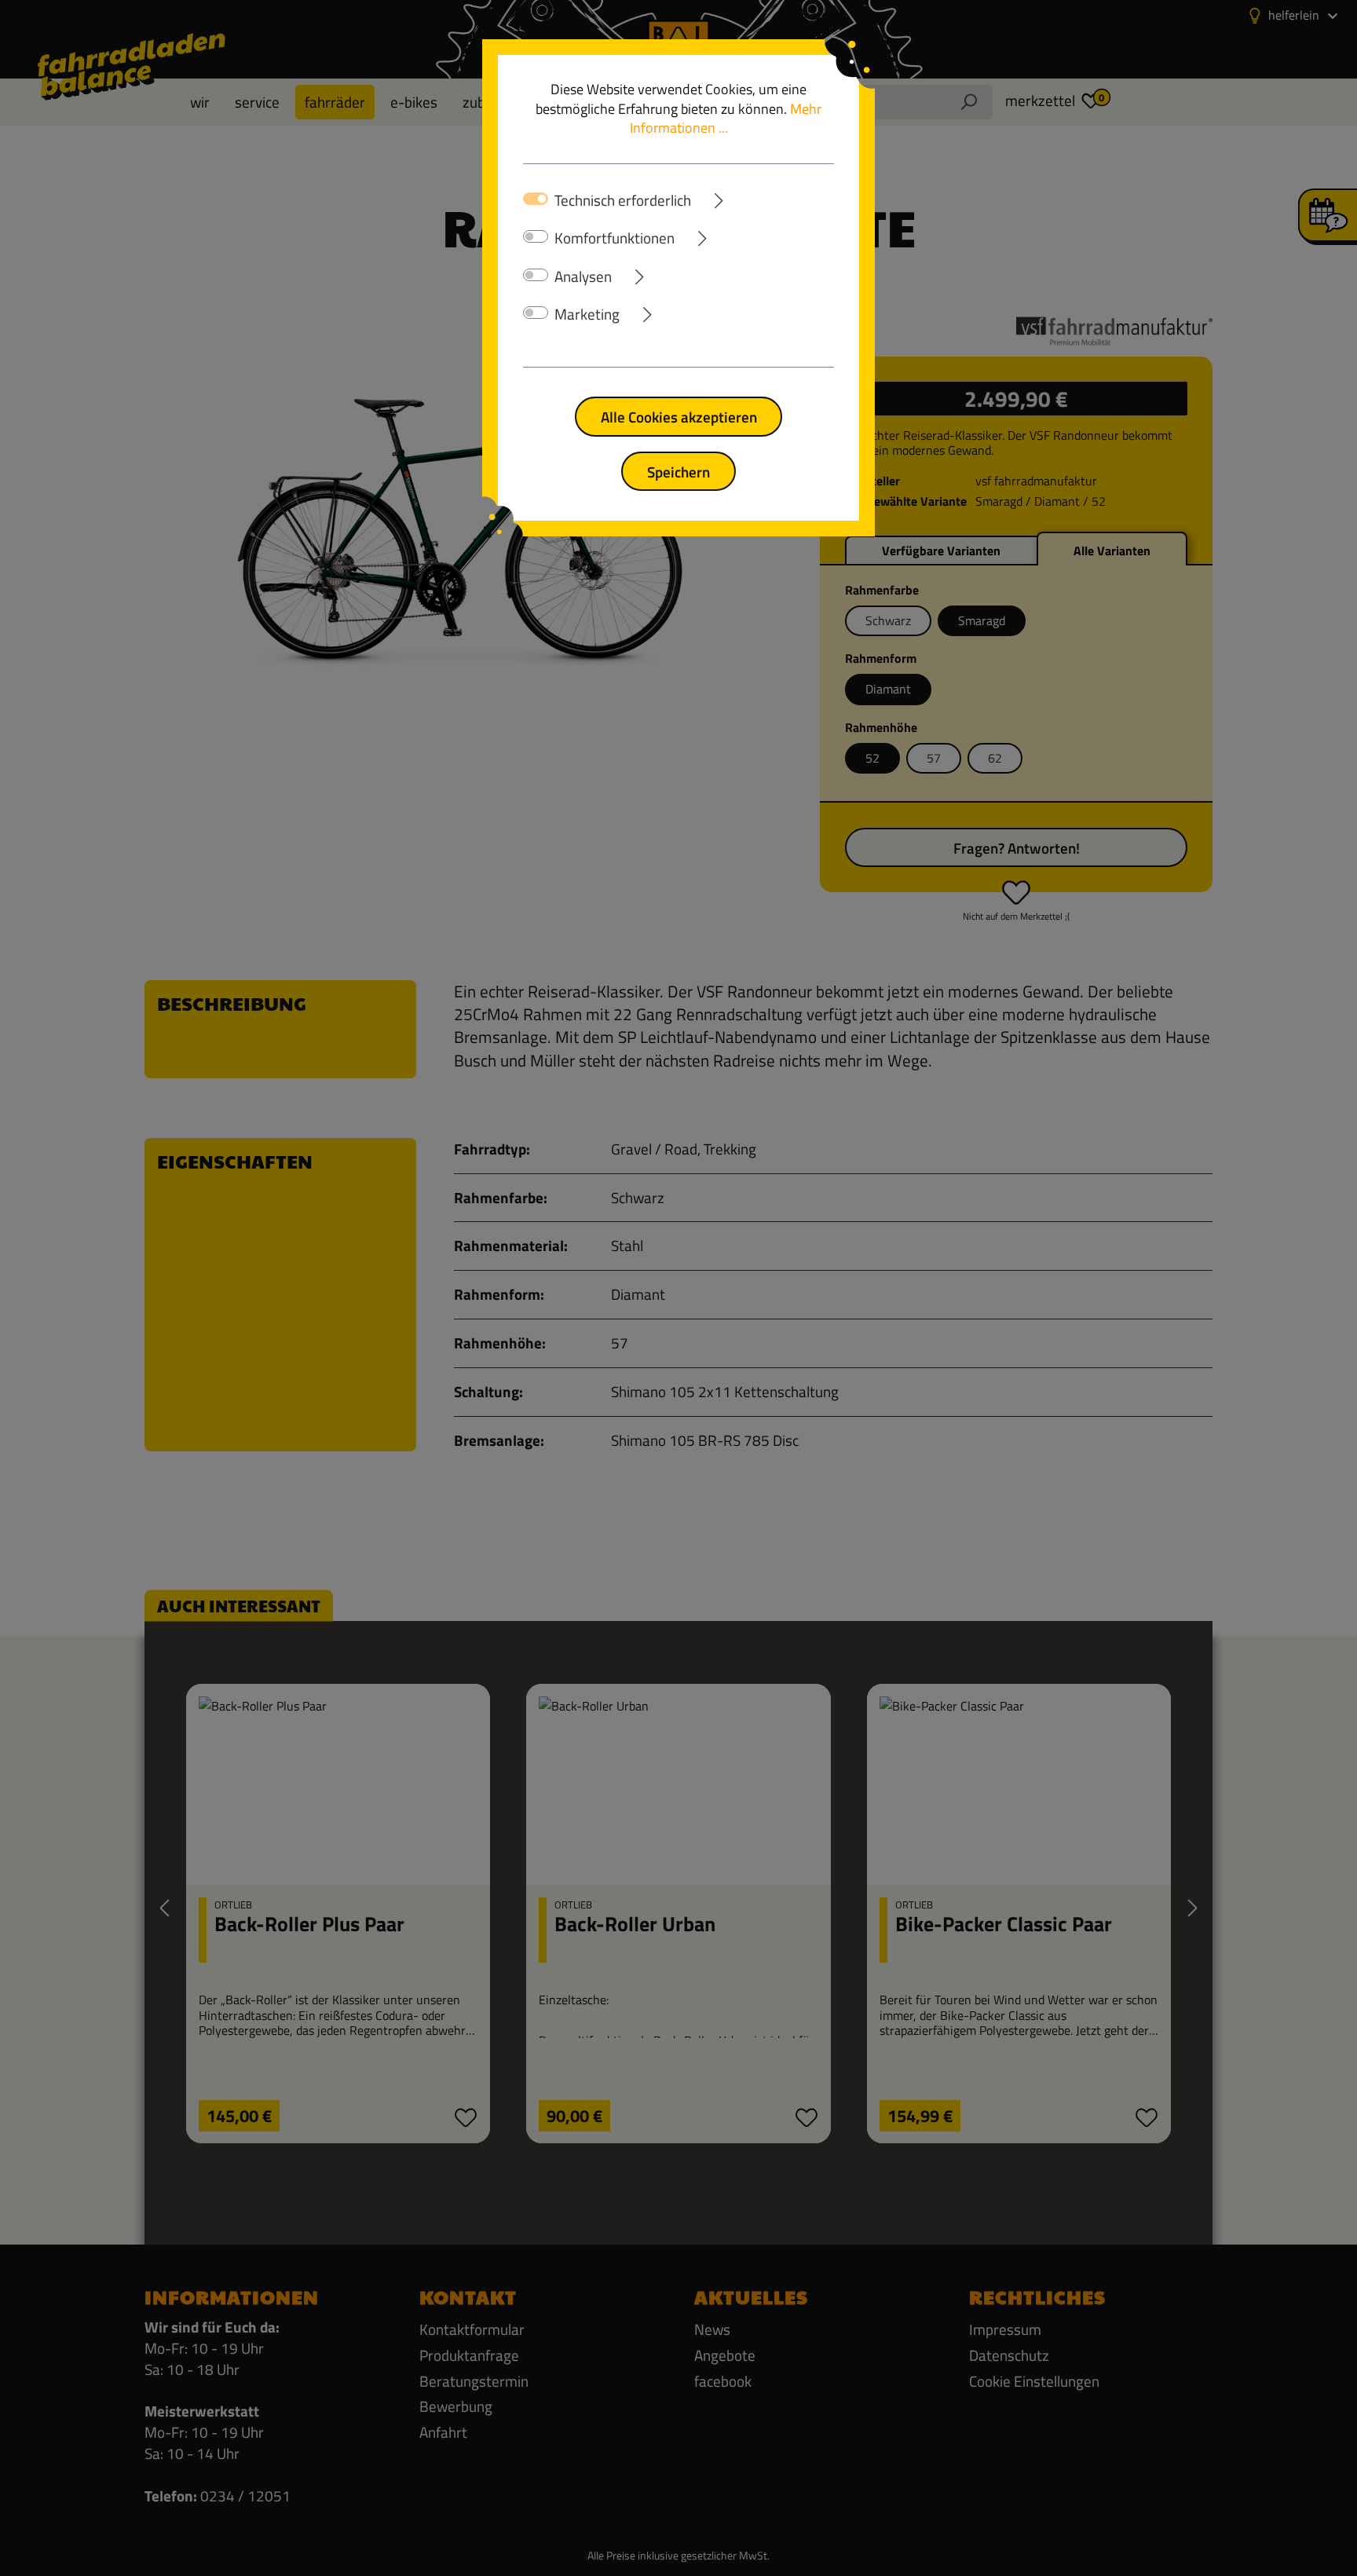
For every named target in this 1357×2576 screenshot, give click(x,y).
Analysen (583, 276)
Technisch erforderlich (623, 200)
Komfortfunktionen (614, 238)
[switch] (536, 236)
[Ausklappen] (763, 198)
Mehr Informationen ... (726, 119)
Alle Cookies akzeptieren (679, 417)
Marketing (587, 314)
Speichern (678, 472)
